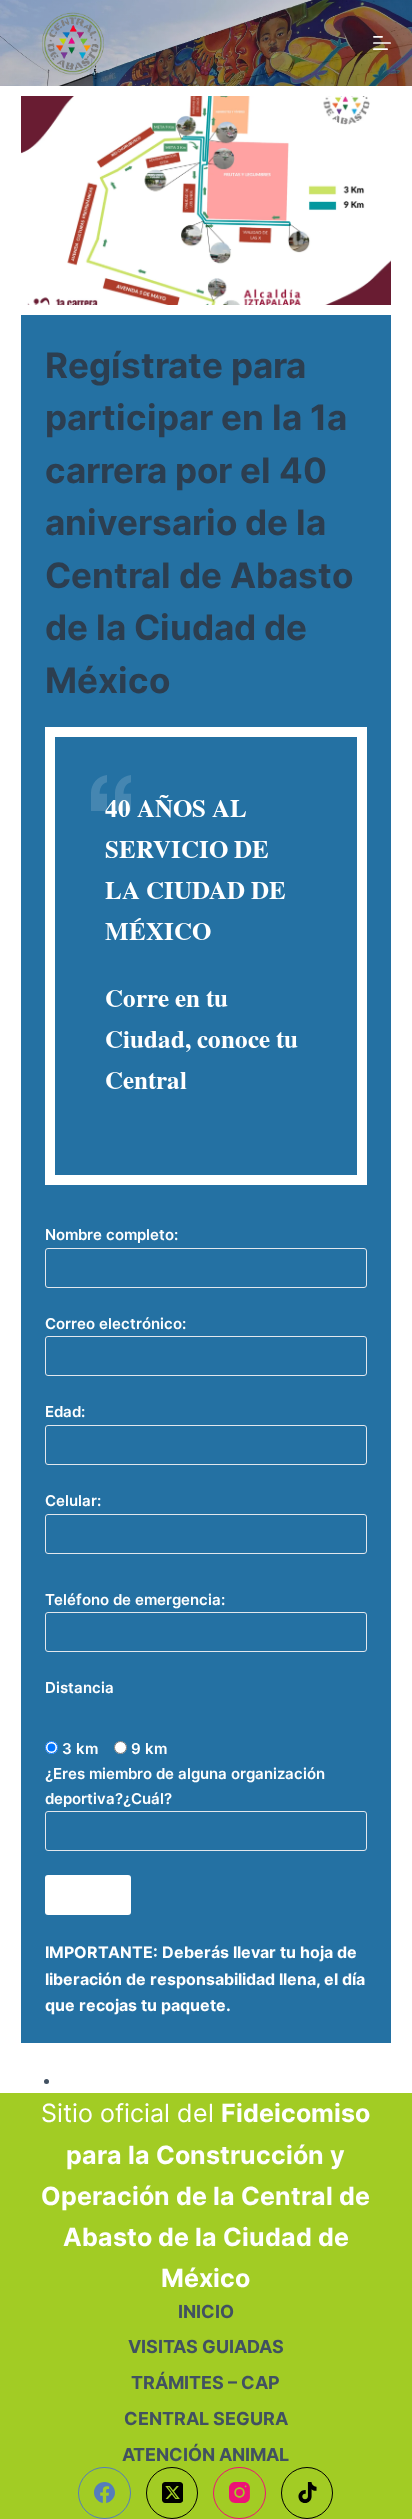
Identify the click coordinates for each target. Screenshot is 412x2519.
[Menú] (382, 43)
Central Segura (206, 2418)
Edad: (65, 1411)
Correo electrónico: (115, 1323)
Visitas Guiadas (206, 2346)
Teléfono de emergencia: (135, 1599)
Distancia (79, 1687)
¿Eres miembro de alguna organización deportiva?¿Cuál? (185, 1786)
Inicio (206, 2311)
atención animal (205, 2454)
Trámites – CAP (205, 2382)
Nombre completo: (111, 1234)
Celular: (73, 1500)
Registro (92, 2080)
